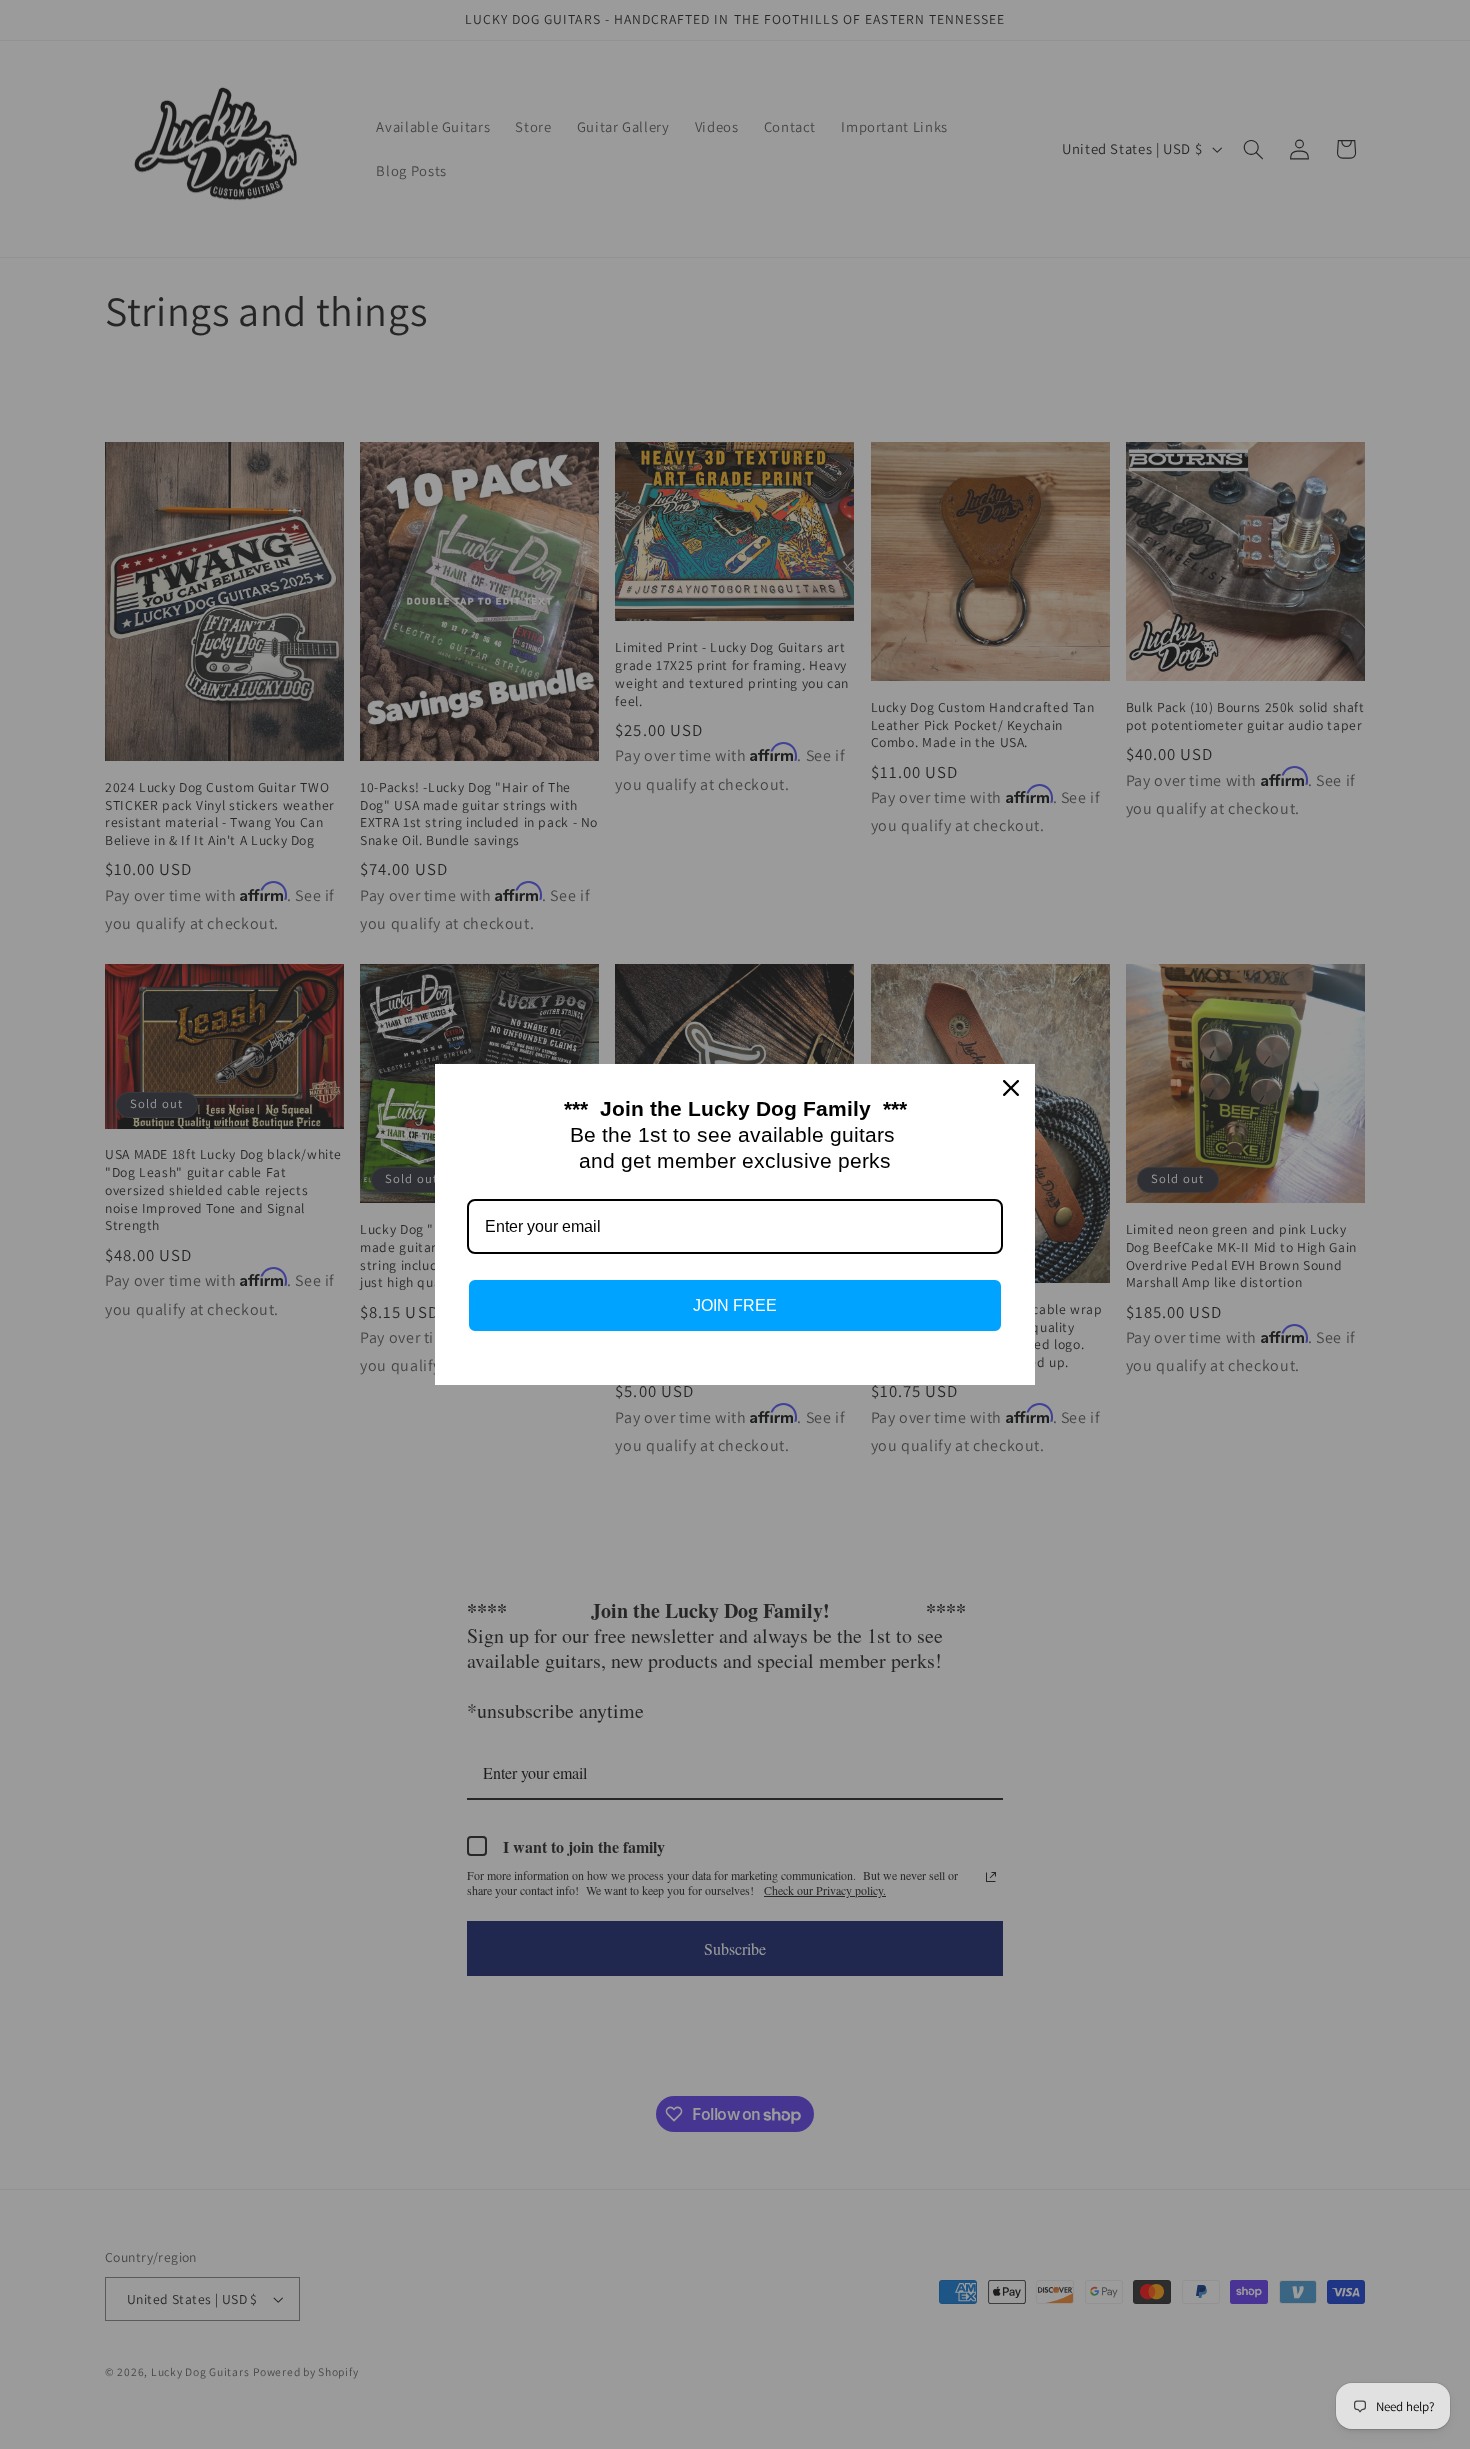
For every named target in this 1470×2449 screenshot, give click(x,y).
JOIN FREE (735, 1305)
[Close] (1011, 1088)
